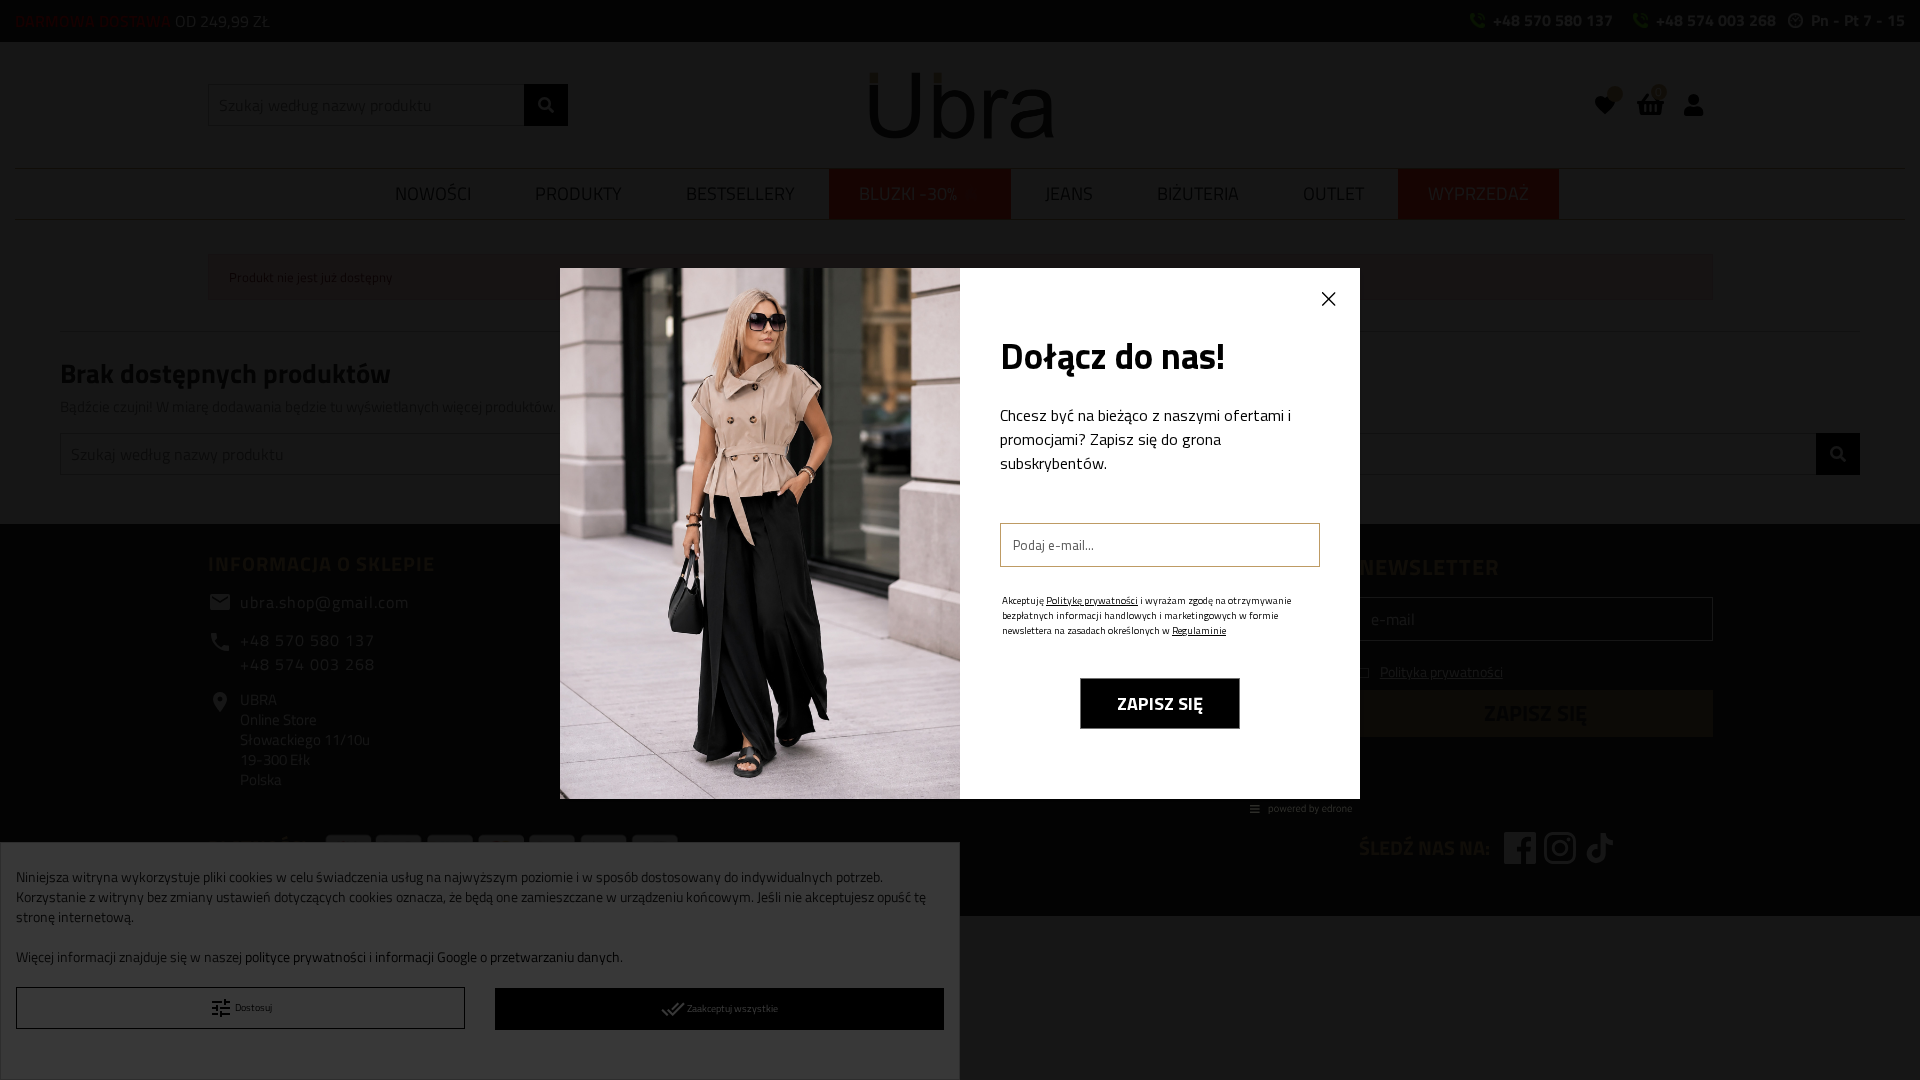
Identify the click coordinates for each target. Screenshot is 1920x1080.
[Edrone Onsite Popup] (960, 540)
